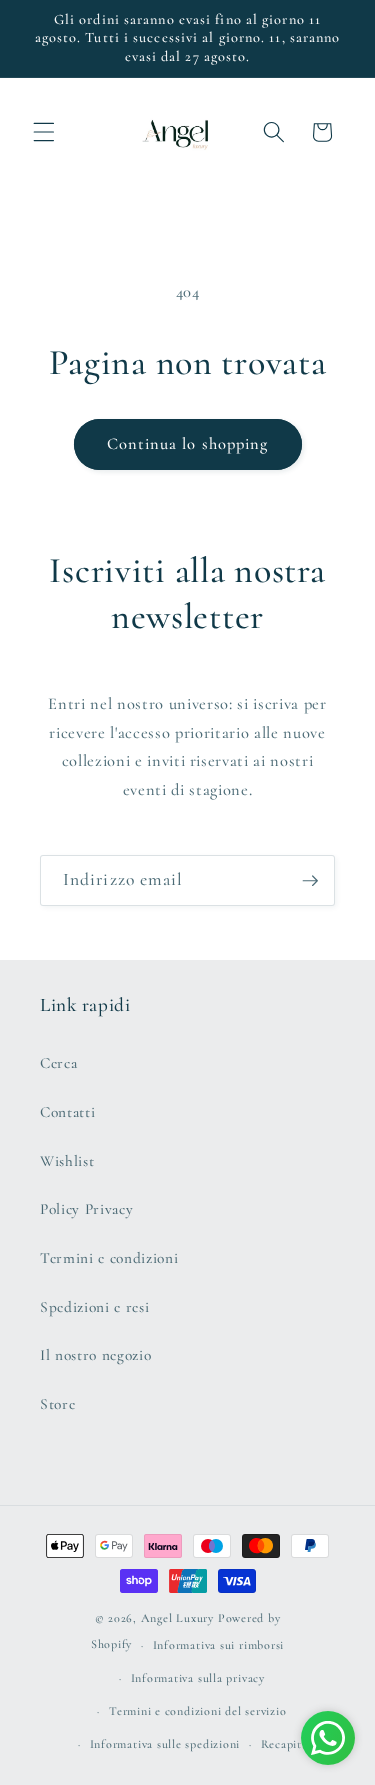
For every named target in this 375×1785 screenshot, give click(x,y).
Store (57, 1404)
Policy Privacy (86, 1209)
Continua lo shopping (188, 444)
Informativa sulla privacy (198, 1678)
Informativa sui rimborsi (218, 1645)
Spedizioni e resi (94, 1307)
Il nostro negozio (95, 1355)
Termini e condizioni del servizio (197, 1711)
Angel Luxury (177, 1618)
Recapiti (283, 1744)
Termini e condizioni (109, 1258)
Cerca (58, 1063)
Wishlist (67, 1161)
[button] (44, 132)
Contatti (67, 1112)
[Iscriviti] (310, 881)
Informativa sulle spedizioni (165, 1744)
